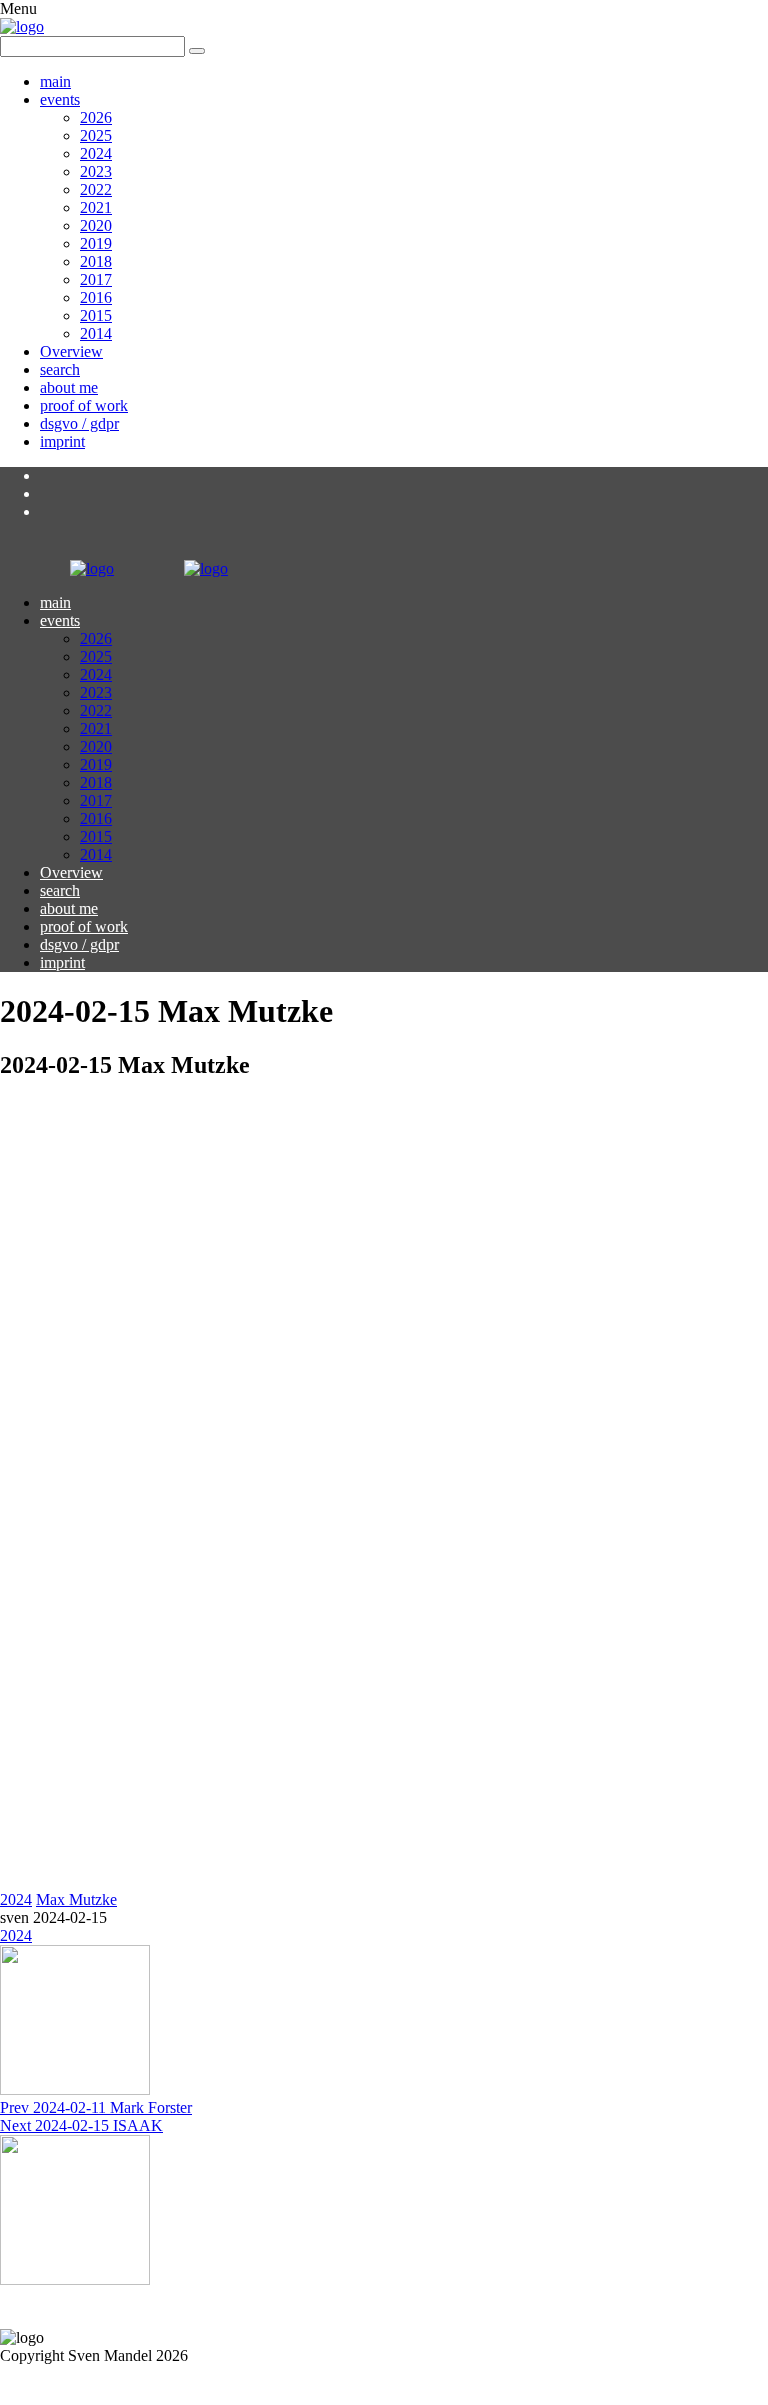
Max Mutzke (76, 1899)
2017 (96, 279)
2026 (96, 117)
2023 (96, 171)
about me (69, 387)
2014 (96, 333)
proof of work (84, 405)
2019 (96, 243)
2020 (96, 225)
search (60, 369)
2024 (96, 153)
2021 (96, 207)
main (55, 81)
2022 (96, 189)
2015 (96, 315)
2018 (96, 261)
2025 (96, 135)
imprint (62, 441)
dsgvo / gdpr (79, 423)
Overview (71, 351)
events (60, 99)
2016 (96, 297)
